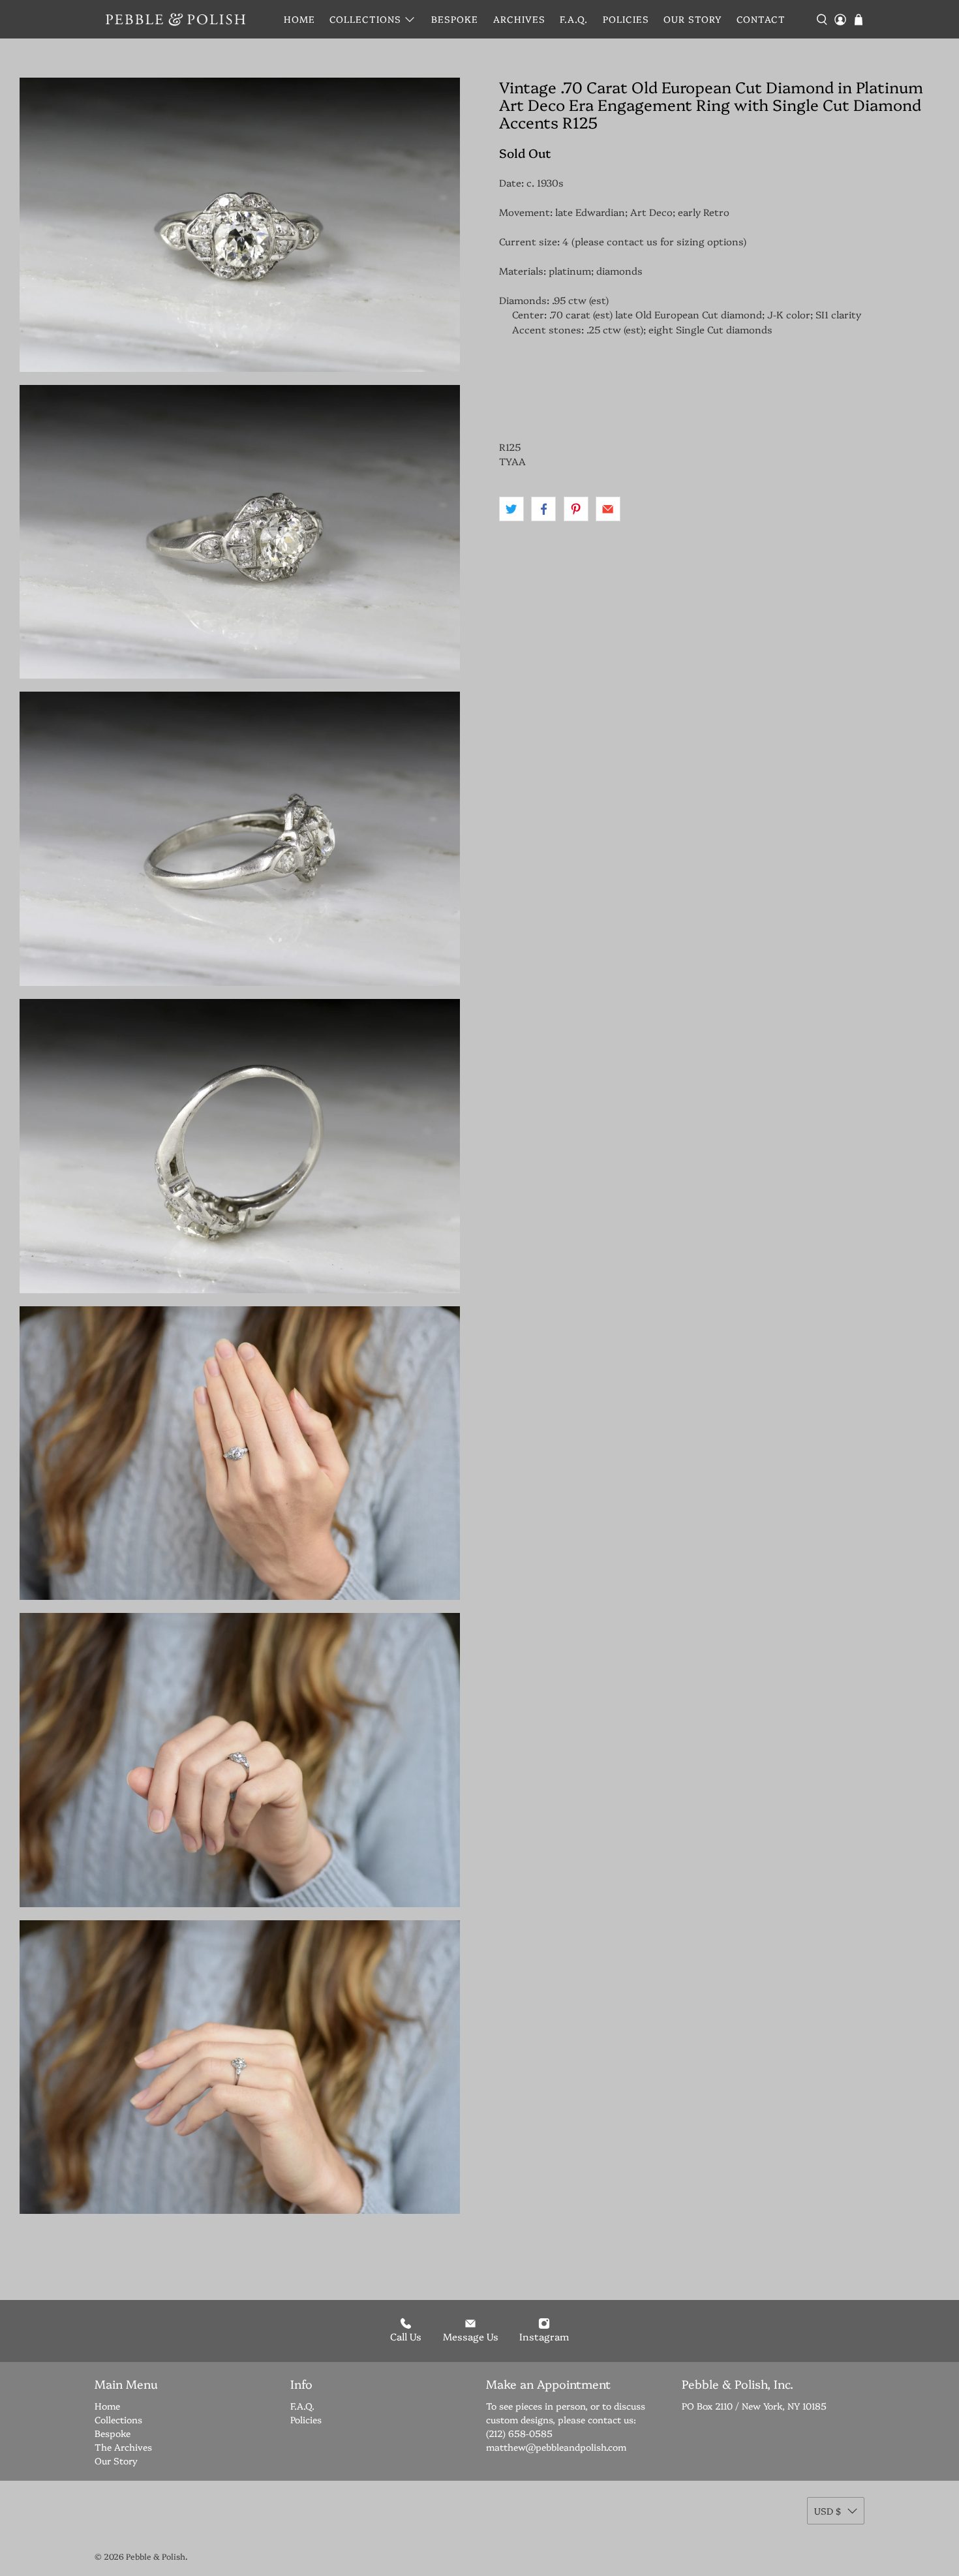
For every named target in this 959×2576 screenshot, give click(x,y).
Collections (365, 19)
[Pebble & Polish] (175, 19)
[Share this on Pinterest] (576, 509)
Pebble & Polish (156, 2556)
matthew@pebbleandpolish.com (556, 2447)
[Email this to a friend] (608, 509)
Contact (761, 19)
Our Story (693, 19)
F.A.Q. (574, 19)
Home (299, 19)
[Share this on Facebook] (543, 509)
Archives (519, 19)
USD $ (828, 2511)
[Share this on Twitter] (511, 509)
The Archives (123, 2447)
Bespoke (455, 19)
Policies (626, 19)
